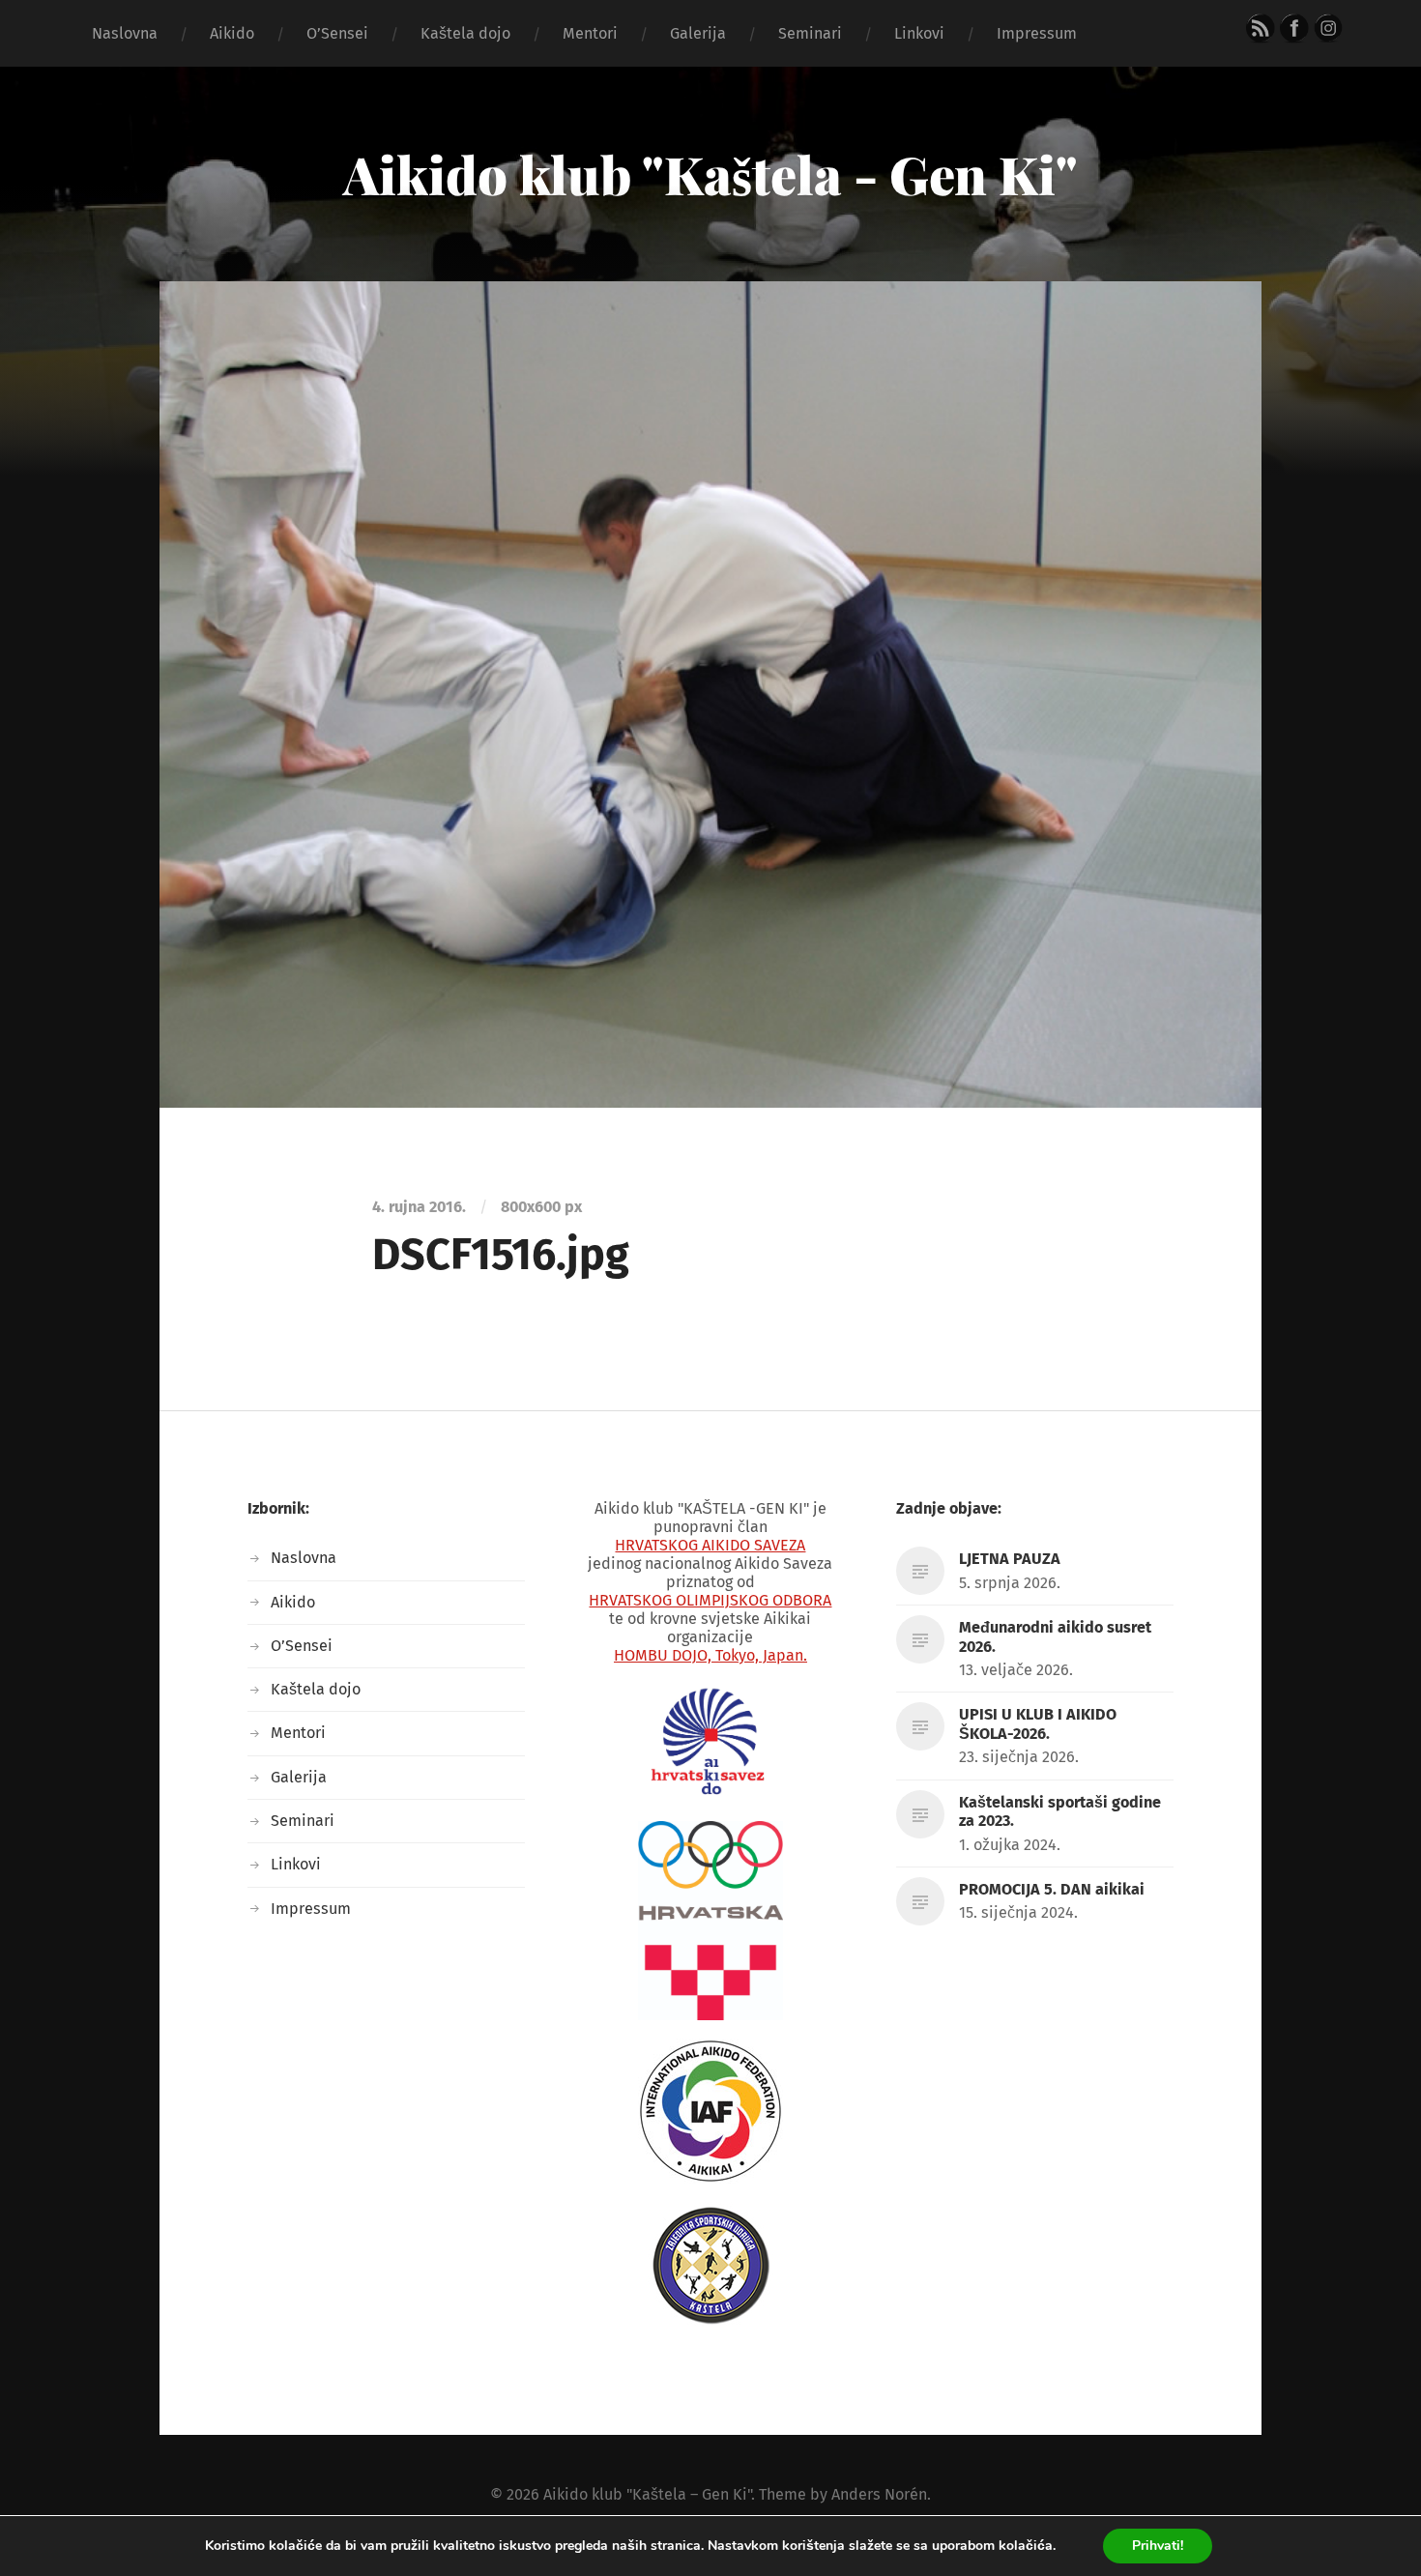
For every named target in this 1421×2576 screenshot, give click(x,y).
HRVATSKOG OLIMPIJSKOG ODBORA (710, 1600)
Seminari (810, 33)
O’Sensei (337, 33)
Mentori (590, 33)
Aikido (232, 33)
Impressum (1037, 33)
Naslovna (125, 33)
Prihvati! (1158, 2546)
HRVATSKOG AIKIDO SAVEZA (710, 1545)
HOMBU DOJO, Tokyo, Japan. (710, 1655)
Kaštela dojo (465, 33)
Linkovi (919, 33)
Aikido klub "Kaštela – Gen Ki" (647, 2494)
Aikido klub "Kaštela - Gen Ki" (710, 174)
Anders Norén (879, 2494)
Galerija (698, 33)
